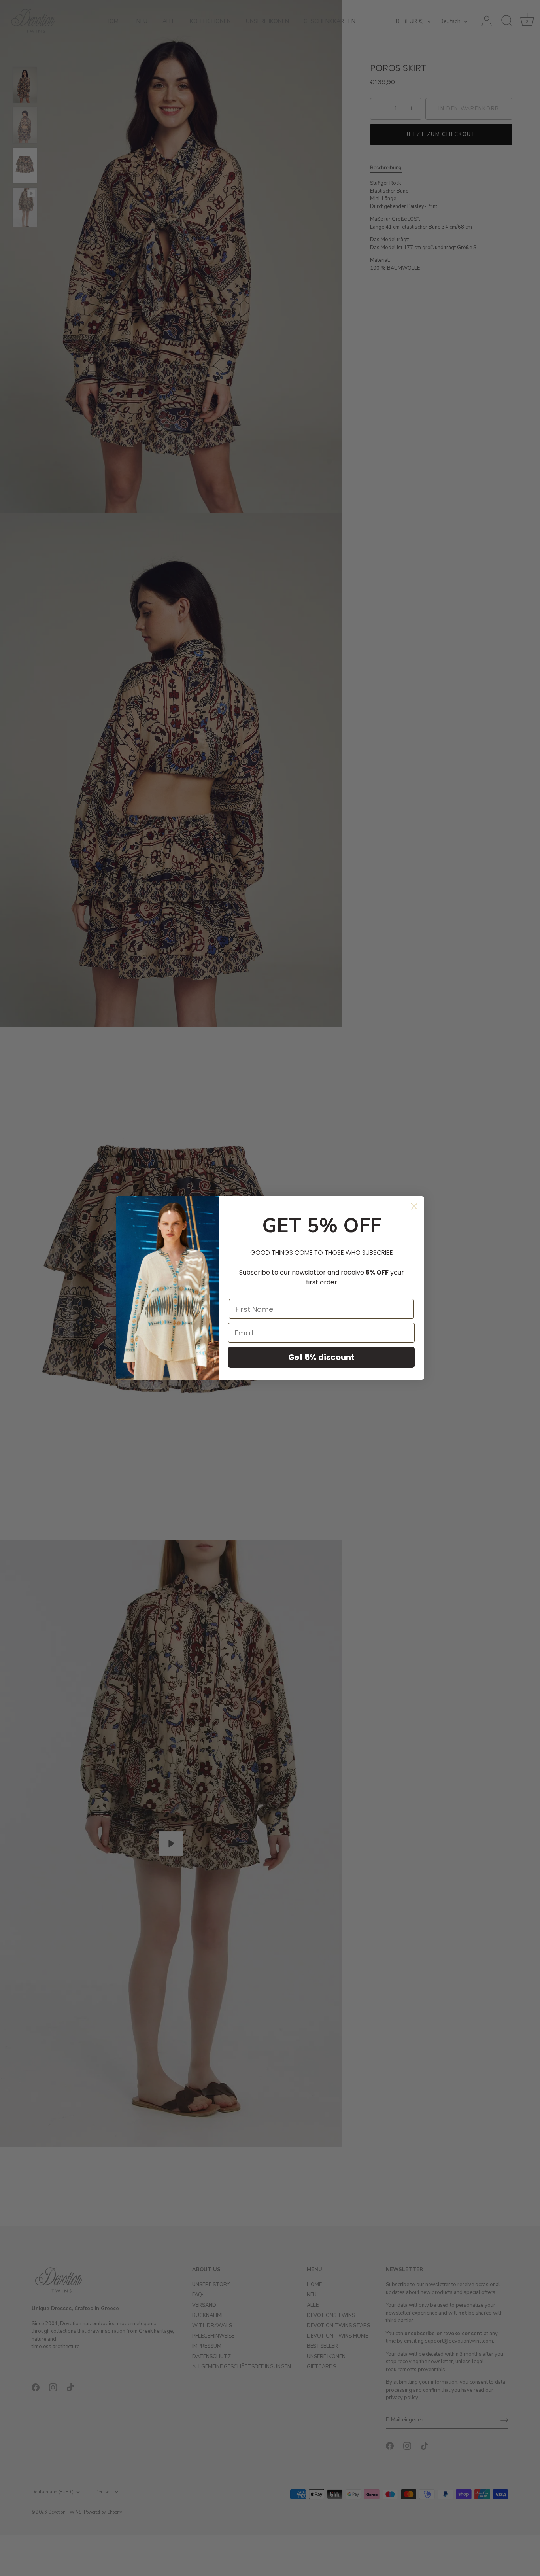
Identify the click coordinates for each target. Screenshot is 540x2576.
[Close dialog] (414, 1206)
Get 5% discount (321, 1357)
